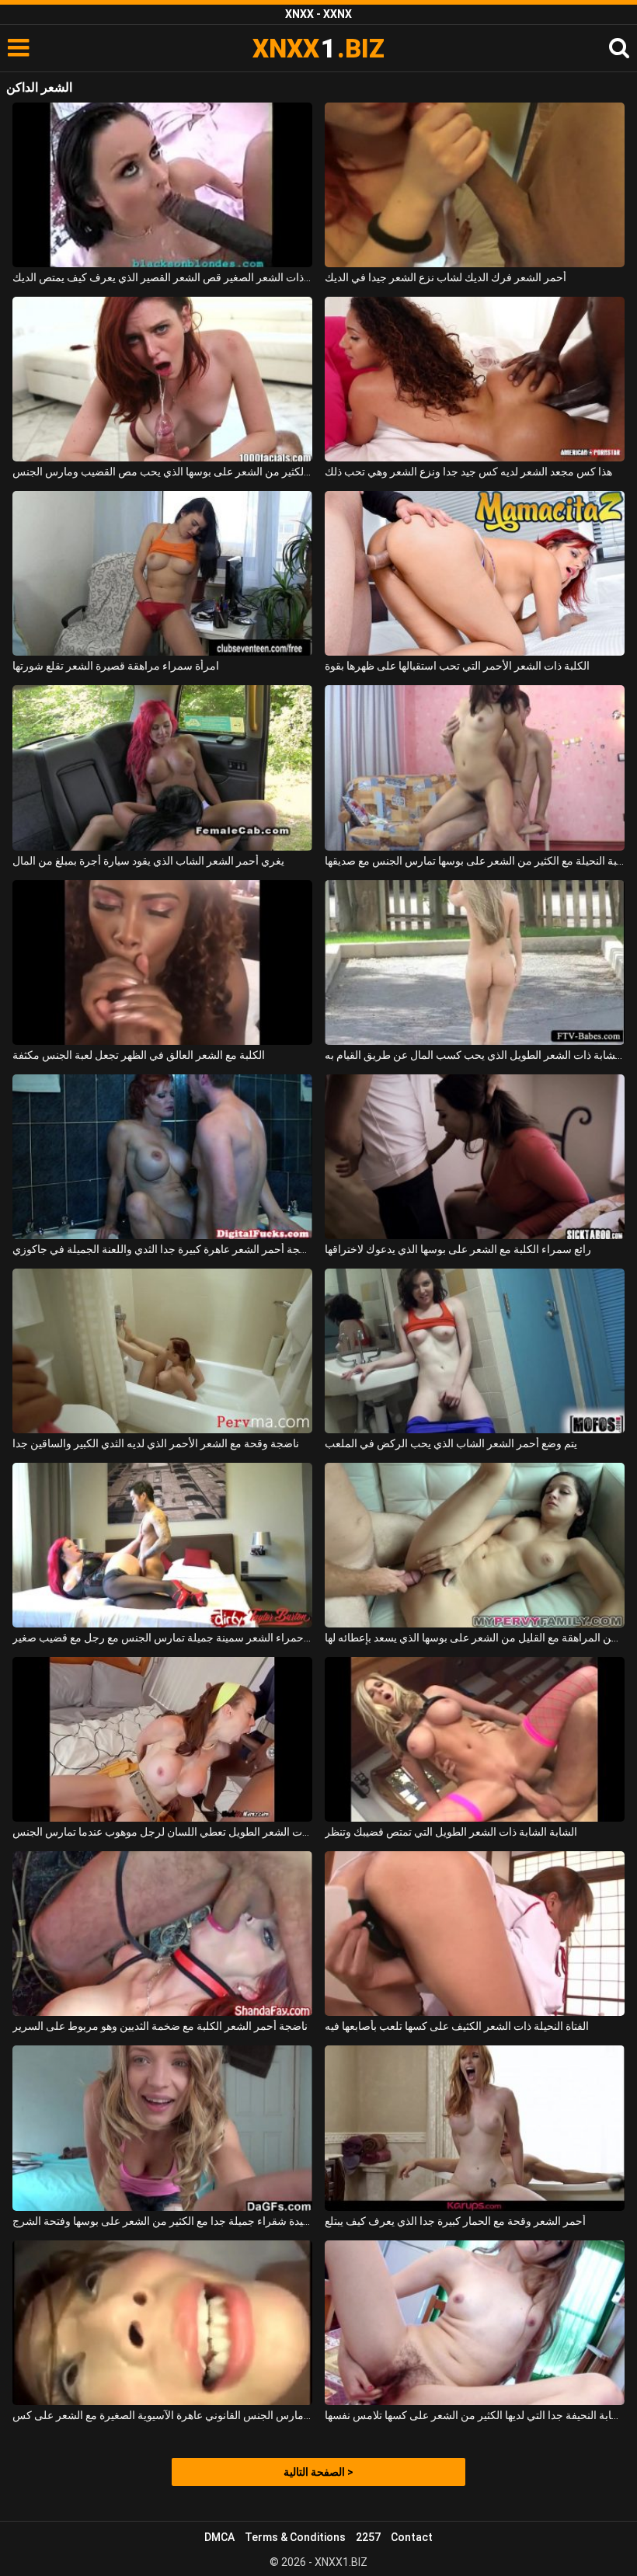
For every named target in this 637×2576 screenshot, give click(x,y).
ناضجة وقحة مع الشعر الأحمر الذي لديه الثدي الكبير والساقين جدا (156, 1443)
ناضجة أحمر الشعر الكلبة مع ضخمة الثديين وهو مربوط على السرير (160, 2026)
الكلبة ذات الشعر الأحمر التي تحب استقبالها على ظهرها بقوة (457, 666)
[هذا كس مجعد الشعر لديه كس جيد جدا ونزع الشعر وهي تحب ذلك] (475, 379)
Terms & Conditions (295, 2537)
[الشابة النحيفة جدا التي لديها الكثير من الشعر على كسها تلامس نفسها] (475, 2323)
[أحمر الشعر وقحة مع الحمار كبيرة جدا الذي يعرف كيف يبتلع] (475, 2128)
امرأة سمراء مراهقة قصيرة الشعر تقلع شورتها (116, 666)
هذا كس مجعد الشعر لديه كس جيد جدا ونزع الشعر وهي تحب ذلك (468, 472)
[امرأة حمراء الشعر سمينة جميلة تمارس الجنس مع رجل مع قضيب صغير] (162, 1545)
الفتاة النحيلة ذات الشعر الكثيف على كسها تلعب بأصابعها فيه (457, 2026)
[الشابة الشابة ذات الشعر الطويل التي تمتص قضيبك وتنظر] (475, 1739)
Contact (412, 2537)
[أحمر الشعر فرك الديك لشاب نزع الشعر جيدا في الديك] (475, 185)
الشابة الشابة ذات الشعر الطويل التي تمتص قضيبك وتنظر (451, 1832)
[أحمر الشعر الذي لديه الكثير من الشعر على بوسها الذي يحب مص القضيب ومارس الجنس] (162, 379)
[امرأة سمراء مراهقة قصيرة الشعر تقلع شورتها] (162, 573)
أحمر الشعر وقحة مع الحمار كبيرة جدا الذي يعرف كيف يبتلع (455, 2221)
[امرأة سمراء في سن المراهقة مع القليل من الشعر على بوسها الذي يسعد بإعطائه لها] (475, 1545)
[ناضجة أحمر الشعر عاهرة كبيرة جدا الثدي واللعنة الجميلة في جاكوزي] (162, 1157)
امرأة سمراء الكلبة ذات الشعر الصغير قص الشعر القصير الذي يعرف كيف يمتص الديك (162, 277)
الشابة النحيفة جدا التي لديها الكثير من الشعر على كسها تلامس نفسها (475, 2415)
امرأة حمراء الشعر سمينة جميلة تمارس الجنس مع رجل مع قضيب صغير (162, 1638)
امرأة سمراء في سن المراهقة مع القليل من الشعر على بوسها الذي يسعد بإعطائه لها (475, 1638)
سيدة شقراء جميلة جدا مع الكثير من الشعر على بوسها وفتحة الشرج (162, 2221)
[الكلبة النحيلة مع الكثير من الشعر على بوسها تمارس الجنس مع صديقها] (475, 768)
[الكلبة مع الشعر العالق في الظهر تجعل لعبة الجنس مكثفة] (162, 963)
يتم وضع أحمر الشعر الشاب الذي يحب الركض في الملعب (451, 1443)
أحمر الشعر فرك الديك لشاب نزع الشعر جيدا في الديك (446, 277)
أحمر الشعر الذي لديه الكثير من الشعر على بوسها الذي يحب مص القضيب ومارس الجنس (162, 472)
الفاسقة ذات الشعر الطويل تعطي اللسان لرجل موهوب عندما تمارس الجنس (162, 1832)
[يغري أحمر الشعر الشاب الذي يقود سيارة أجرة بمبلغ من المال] (162, 768)
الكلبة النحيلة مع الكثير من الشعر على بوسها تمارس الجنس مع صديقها (475, 861)
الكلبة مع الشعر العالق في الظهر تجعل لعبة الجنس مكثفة (139, 1055)
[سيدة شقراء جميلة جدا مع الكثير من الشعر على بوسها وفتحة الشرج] (162, 2128)
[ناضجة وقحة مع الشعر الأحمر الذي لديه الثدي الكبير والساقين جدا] (162, 1351)
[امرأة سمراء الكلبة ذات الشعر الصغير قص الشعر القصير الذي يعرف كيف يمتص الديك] (162, 185)
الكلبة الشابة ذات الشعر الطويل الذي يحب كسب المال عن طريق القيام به (475, 1055)
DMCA (219, 2537)
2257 (368, 2537)
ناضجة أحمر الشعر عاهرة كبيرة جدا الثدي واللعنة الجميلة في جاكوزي (162, 1249)
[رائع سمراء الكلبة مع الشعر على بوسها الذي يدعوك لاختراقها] (475, 1157)
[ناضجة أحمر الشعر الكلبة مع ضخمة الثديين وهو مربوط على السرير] (162, 1934)
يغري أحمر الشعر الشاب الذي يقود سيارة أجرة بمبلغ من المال (148, 861)
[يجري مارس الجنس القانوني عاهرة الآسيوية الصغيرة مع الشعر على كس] (162, 2323)
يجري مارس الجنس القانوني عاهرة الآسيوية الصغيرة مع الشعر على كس (162, 2415)
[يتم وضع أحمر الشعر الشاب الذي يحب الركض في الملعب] (475, 1351)
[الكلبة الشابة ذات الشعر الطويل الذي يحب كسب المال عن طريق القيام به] (475, 963)
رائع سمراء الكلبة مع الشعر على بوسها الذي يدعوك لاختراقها (458, 1249)
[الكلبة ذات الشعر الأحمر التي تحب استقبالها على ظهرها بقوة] (475, 573)
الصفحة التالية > (318, 2472)
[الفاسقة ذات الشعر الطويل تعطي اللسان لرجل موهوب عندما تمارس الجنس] (162, 1739)
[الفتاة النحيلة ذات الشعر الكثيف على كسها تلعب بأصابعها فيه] (475, 1934)
